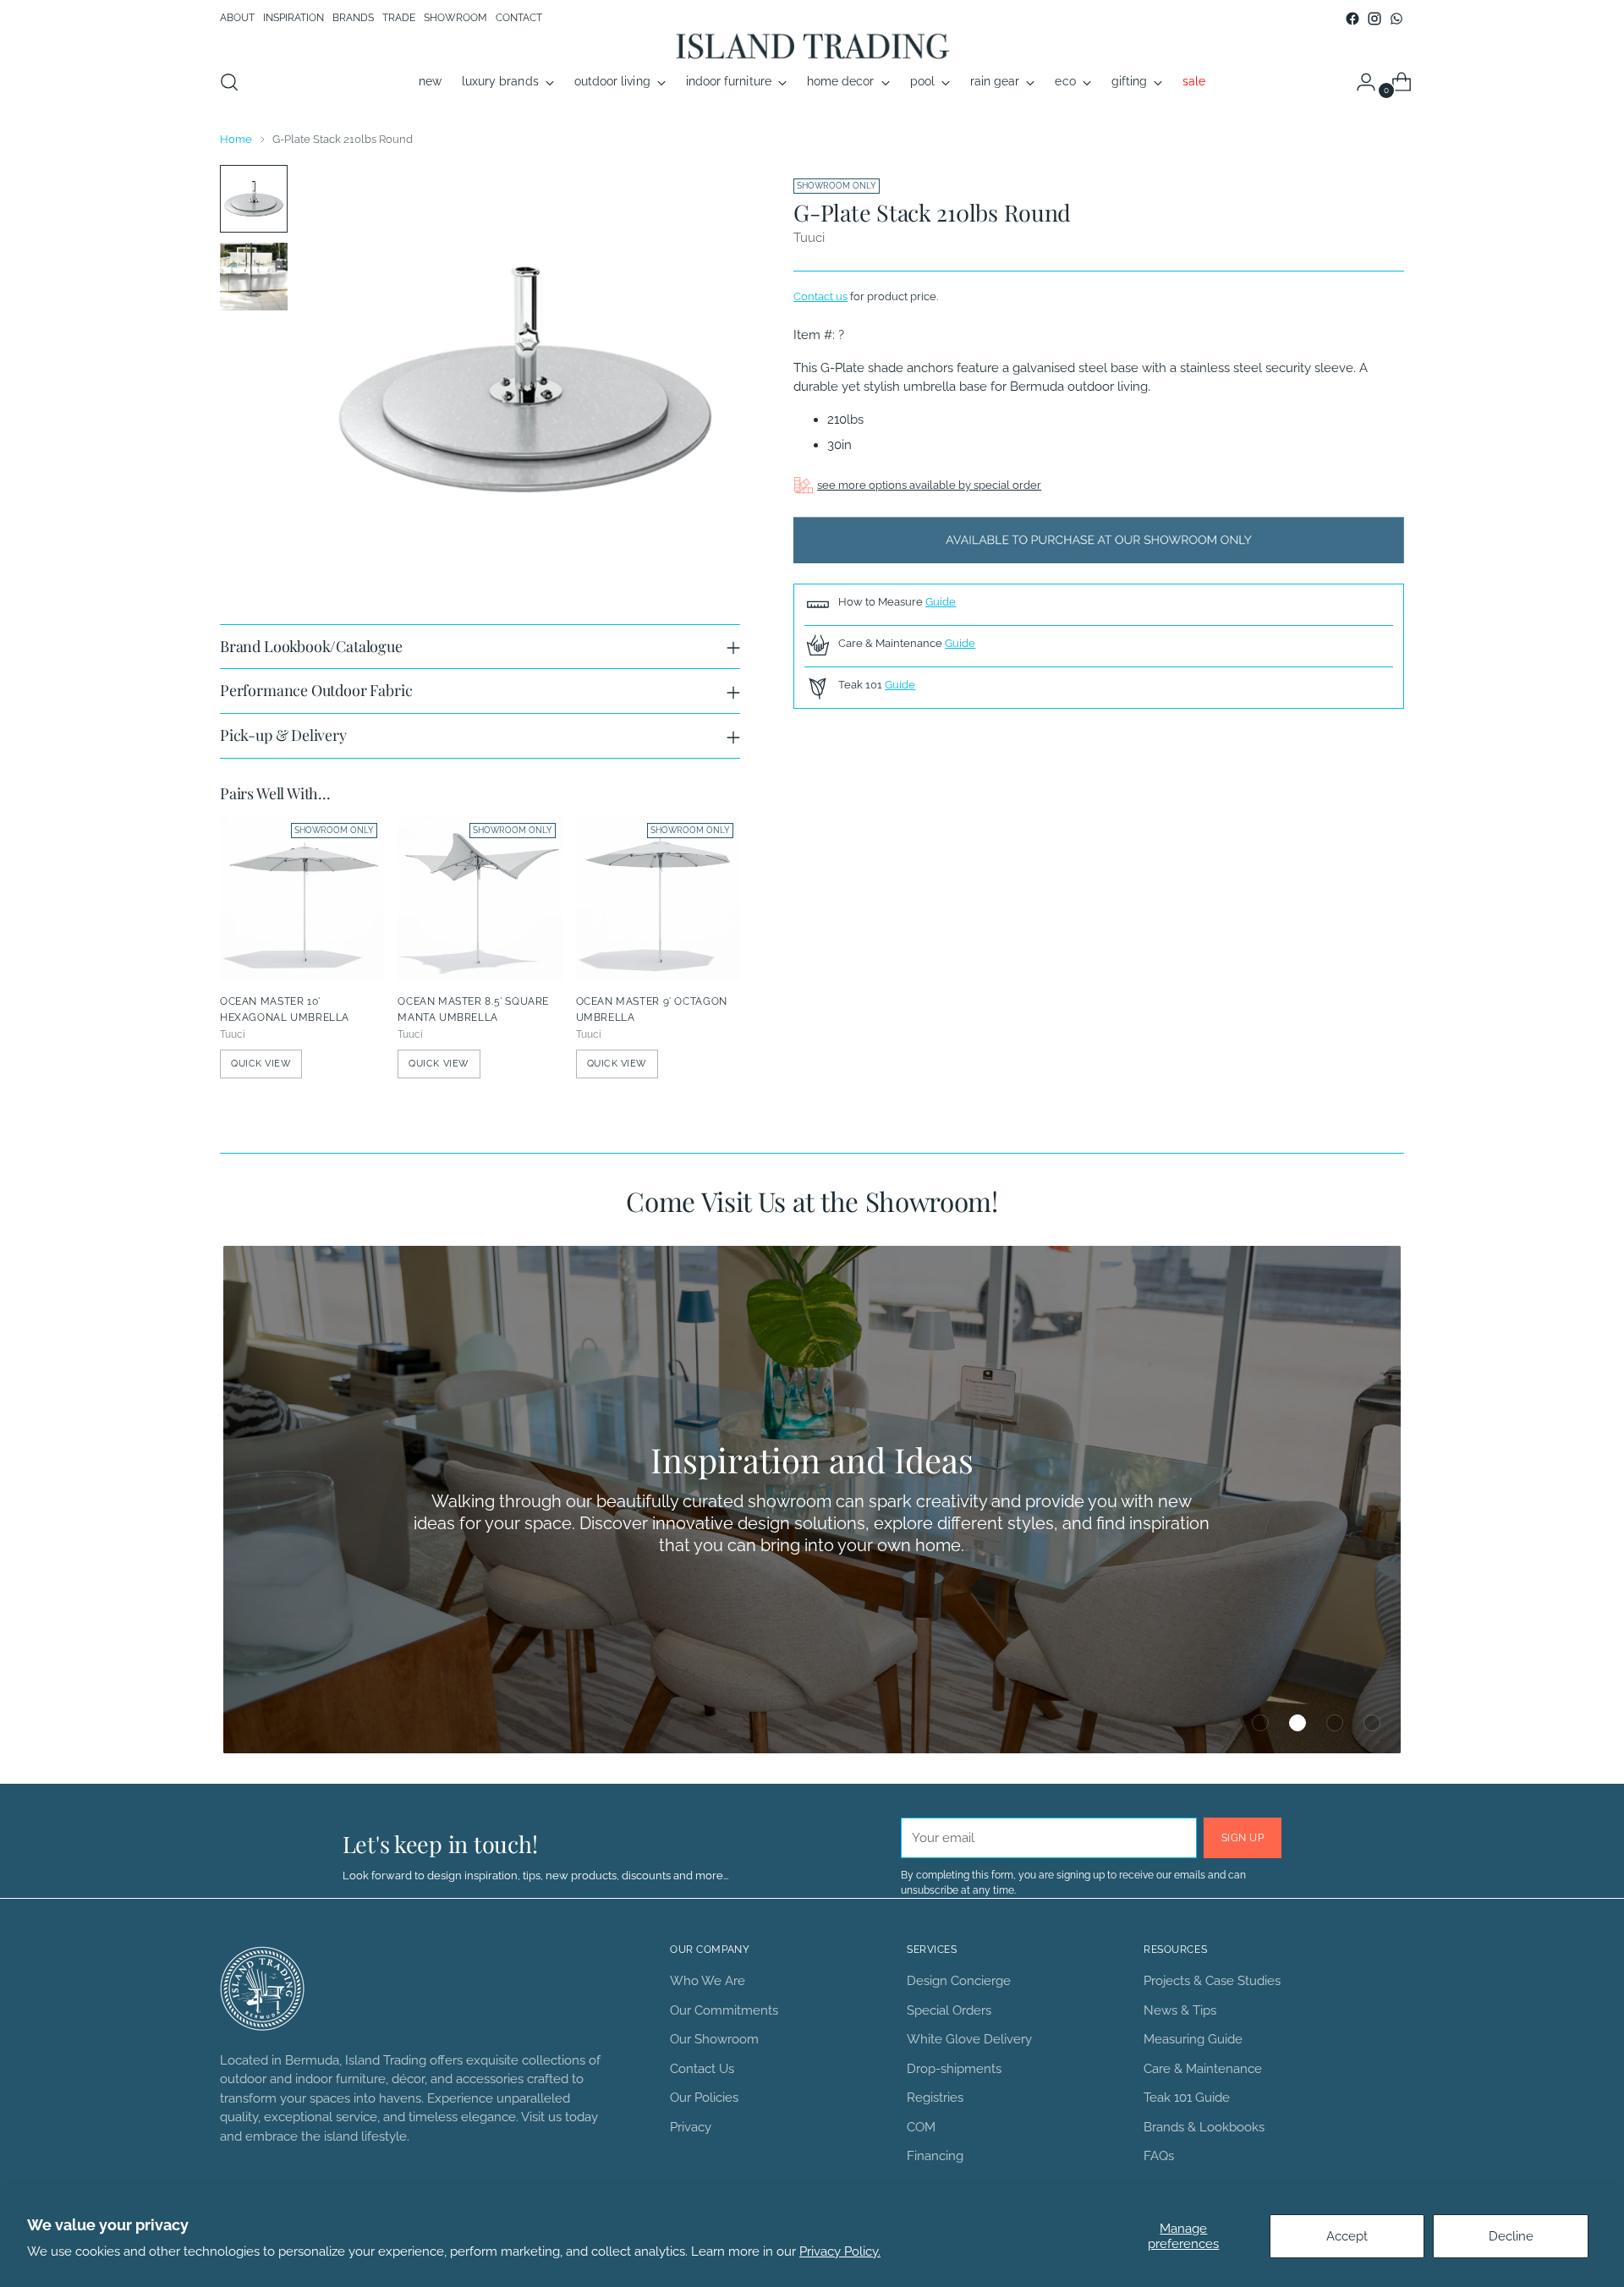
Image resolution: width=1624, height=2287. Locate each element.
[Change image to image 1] (254, 199)
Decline (1511, 2236)
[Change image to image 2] (254, 277)
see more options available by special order (929, 485)
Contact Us (702, 2069)
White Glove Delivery (969, 2039)
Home (236, 139)
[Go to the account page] (1359, 82)
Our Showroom (714, 2039)
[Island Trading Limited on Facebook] (1352, 19)
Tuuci (809, 238)
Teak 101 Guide (1187, 2098)
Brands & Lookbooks (1204, 2127)
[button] (1260, 1723)
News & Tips (1180, 2010)
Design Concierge (959, 1981)
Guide (941, 601)
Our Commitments (724, 2010)
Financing (935, 2156)
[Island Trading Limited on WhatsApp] (1396, 19)
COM (921, 2127)
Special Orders (949, 2010)
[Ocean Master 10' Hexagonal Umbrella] (302, 898)
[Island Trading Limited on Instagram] (1374, 19)
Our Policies (704, 2098)
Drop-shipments (954, 2069)
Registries (935, 2098)
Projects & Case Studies (1212, 1981)
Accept (1347, 2236)
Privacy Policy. (840, 2251)
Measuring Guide (1193, 2039)
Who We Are (708, 1981)
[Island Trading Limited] (812, 45)
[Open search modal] (229, 82)
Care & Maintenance (1203, 2069)
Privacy (691, 2127)
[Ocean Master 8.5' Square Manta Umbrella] (480, 898)
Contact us (820, 296)
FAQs (1159, 2156)
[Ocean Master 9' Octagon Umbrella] (658, 898)
